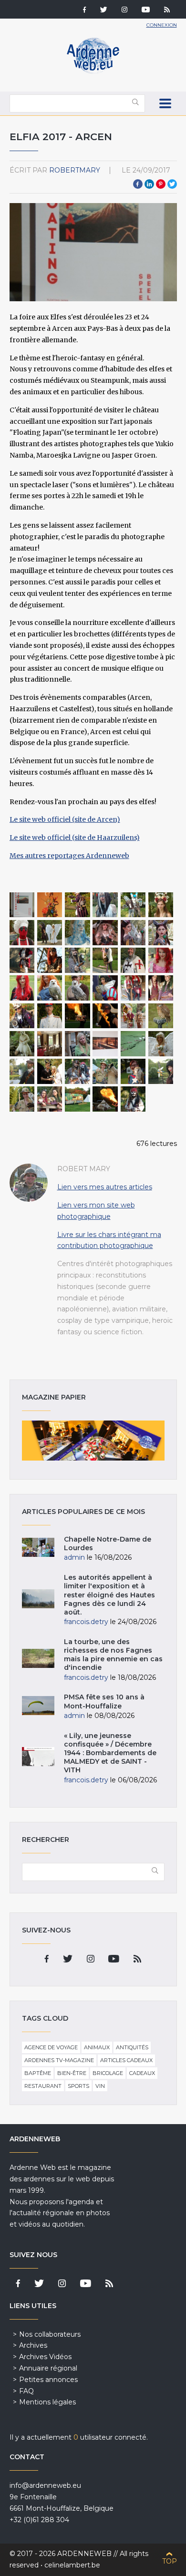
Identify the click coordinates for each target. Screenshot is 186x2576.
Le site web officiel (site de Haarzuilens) (75, 838)
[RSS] (167, 10)
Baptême (38, 2073)
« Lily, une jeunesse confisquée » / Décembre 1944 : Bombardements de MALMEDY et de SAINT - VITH (110, 1753)
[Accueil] (93, 72)
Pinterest (161, 184)
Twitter (172, 184)
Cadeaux (142, 2073)
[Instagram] (124, 10)
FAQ (26, 2391)
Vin (100, 2086)
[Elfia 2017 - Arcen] (22, 905)
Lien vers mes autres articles (105, 1187)
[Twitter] (104, 10)
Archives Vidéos (45, 2357)
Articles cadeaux (126, 2060)
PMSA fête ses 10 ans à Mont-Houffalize (104, 1701)
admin (74, 1557)
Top (170, 2561)
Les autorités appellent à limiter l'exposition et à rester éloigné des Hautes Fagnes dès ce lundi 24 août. (109, 1595)
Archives (33, 2345)
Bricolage (108, 2073)
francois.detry (86, 1622)
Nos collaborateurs (50, 2334)
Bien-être (72, 2073)
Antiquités (132, 2047)
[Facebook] (84, 10)
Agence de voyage (51, 2047)
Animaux (97, 2047)
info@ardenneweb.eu (45, 2485)
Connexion (162, 25)
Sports (78, 2086)
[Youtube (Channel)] (146, 10)
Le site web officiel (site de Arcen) (65, 819)
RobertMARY (75, 170)
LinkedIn (149, 184)
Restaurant (43, 2086)
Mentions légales (47, 2402)
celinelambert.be (72, 2565)
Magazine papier (93, 1441)
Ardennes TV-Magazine (59, 2060)
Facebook (138, 184)
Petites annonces (48, 2380)
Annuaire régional (48, 2368)
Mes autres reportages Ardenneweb (69, 856)
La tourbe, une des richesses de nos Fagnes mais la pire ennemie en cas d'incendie (113, 1655)
